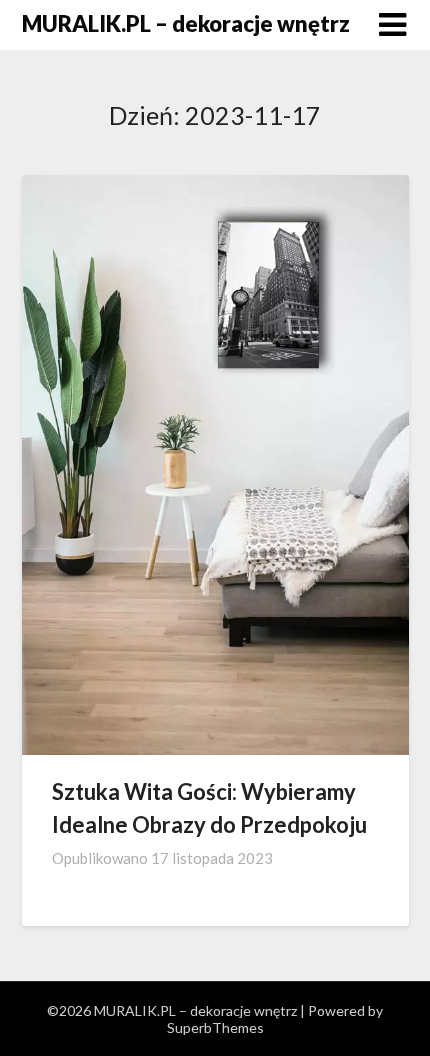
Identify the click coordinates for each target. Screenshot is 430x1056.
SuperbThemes (215, 1027)
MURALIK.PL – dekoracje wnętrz (186, 23)
